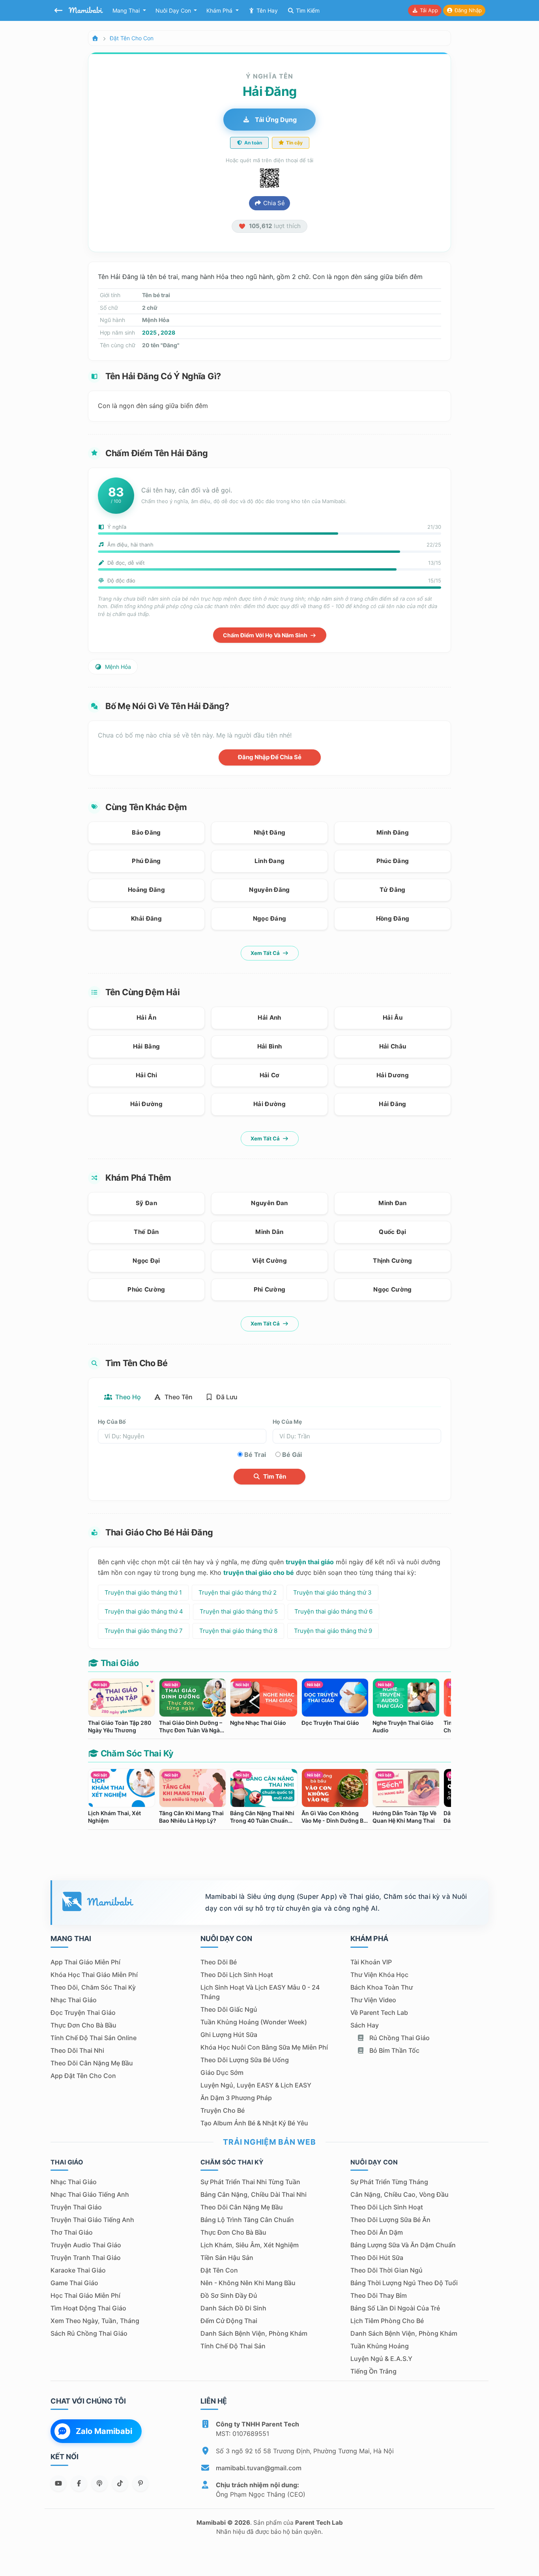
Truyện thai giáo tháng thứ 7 (144, 1631)
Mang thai (127, 10)
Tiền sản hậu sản (227, 2258)
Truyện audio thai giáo (86, 2245)
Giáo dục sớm (222, 2072)
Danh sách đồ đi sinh (233, 2308)
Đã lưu (226, 1397)
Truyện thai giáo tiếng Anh (92, 2220)
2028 (168, 332)
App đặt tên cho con (83, 2076)
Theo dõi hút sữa (377, 2258)
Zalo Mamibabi (104, 2431)
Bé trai (255, 1455)
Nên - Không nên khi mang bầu (248, 2283)
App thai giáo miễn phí (85, 1962)
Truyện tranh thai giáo (86, 2258)
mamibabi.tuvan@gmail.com (259, 2468)
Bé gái (292, 1455)
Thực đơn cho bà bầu (83, 2025)
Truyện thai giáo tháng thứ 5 (239, 1611)
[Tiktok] (120, 2483)
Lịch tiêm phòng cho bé (387, 2321)
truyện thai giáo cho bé (259, 1573)
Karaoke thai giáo (78, 2270)
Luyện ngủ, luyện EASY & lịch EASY (256, 2085)
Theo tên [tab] (178, 1397)
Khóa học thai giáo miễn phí (94, 1975)
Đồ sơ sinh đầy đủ (229, 2295)
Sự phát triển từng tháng (389, 2182)
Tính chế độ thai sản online (94, 2038)
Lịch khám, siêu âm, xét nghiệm (250, 2245)
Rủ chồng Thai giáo (399, 2038)
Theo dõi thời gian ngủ (386, 2270)
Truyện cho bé (223, 2110)
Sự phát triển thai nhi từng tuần (250, 2182)
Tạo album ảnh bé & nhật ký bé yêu (254, 2123)
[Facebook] (79, 2483)
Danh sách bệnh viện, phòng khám (254, 2333)
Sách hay (365, 2025)
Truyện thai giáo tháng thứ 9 (333, 1631)
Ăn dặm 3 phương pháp (236, 2098)
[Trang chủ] (95, 38)
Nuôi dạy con (174, 10)
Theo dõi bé (219, 1962)
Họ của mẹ (287, 1422)
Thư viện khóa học (379, 1975)
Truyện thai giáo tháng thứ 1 (143, 1592)
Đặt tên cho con (132, 38)
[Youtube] (58, 2483)
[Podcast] (99, 2483)
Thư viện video (373, 2000)
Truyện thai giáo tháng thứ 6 (333, 1611)
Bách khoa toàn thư (382, 1987)
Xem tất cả (266, 953)
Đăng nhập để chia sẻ (270, 757)
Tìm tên (274, 1476)
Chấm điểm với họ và (266, 635)
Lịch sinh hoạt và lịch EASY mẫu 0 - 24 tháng (260, 1992)
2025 (149, 332)
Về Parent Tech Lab (379, 2012)
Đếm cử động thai (229, 2321)
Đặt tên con (219, 2270)
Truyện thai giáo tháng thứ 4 (144, 1611)
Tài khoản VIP (371, 1962)
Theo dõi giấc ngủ (229, 2009)
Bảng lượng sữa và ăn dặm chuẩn (403, 2245)
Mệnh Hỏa (117, 667)
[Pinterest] (140, 2483)
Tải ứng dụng (275, 120)
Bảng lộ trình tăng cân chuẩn (247, 2220)
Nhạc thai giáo (74, 2000)
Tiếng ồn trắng (373, 2371)
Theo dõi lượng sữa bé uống (245, 2060)
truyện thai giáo (310, 1562)
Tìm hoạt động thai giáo (88, 2308)
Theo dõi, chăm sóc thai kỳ (93, 1987)
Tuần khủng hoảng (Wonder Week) (254, 2022)
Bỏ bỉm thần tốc (394, 2050)
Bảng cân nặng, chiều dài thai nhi (254, 2194)
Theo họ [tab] (127, 1397)
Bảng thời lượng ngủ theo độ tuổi (404, 2283)
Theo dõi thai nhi (77, 2050)
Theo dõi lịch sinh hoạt (237, 1975)
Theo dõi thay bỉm (379, 2295)
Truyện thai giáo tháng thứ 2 (238, 1592)
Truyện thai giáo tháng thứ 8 (238, 1631)
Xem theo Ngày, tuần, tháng (95, 2321)
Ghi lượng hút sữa (229, 2035)
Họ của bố (112, 1422)
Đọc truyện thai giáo (83, 2012)
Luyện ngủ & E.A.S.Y (381, 2359)
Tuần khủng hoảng (380, 2346)
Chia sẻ (273, 203)
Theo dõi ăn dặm (377, 2232)
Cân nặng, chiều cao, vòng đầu (400, 2194)
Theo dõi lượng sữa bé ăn (390, 2220)
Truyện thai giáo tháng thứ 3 (332, 1592)
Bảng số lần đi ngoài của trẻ (395, 2308)
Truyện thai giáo (76, 2207)
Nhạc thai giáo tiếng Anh (90, 2194)
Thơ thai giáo (72, 2232)
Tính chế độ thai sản (233, 2346)
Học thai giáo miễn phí (85, 2295)
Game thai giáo (74, 2283)
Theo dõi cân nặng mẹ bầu (92, 2063)
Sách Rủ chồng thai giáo (89, 2333)
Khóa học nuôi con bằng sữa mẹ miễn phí (264, 2047)
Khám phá (220, 10)
